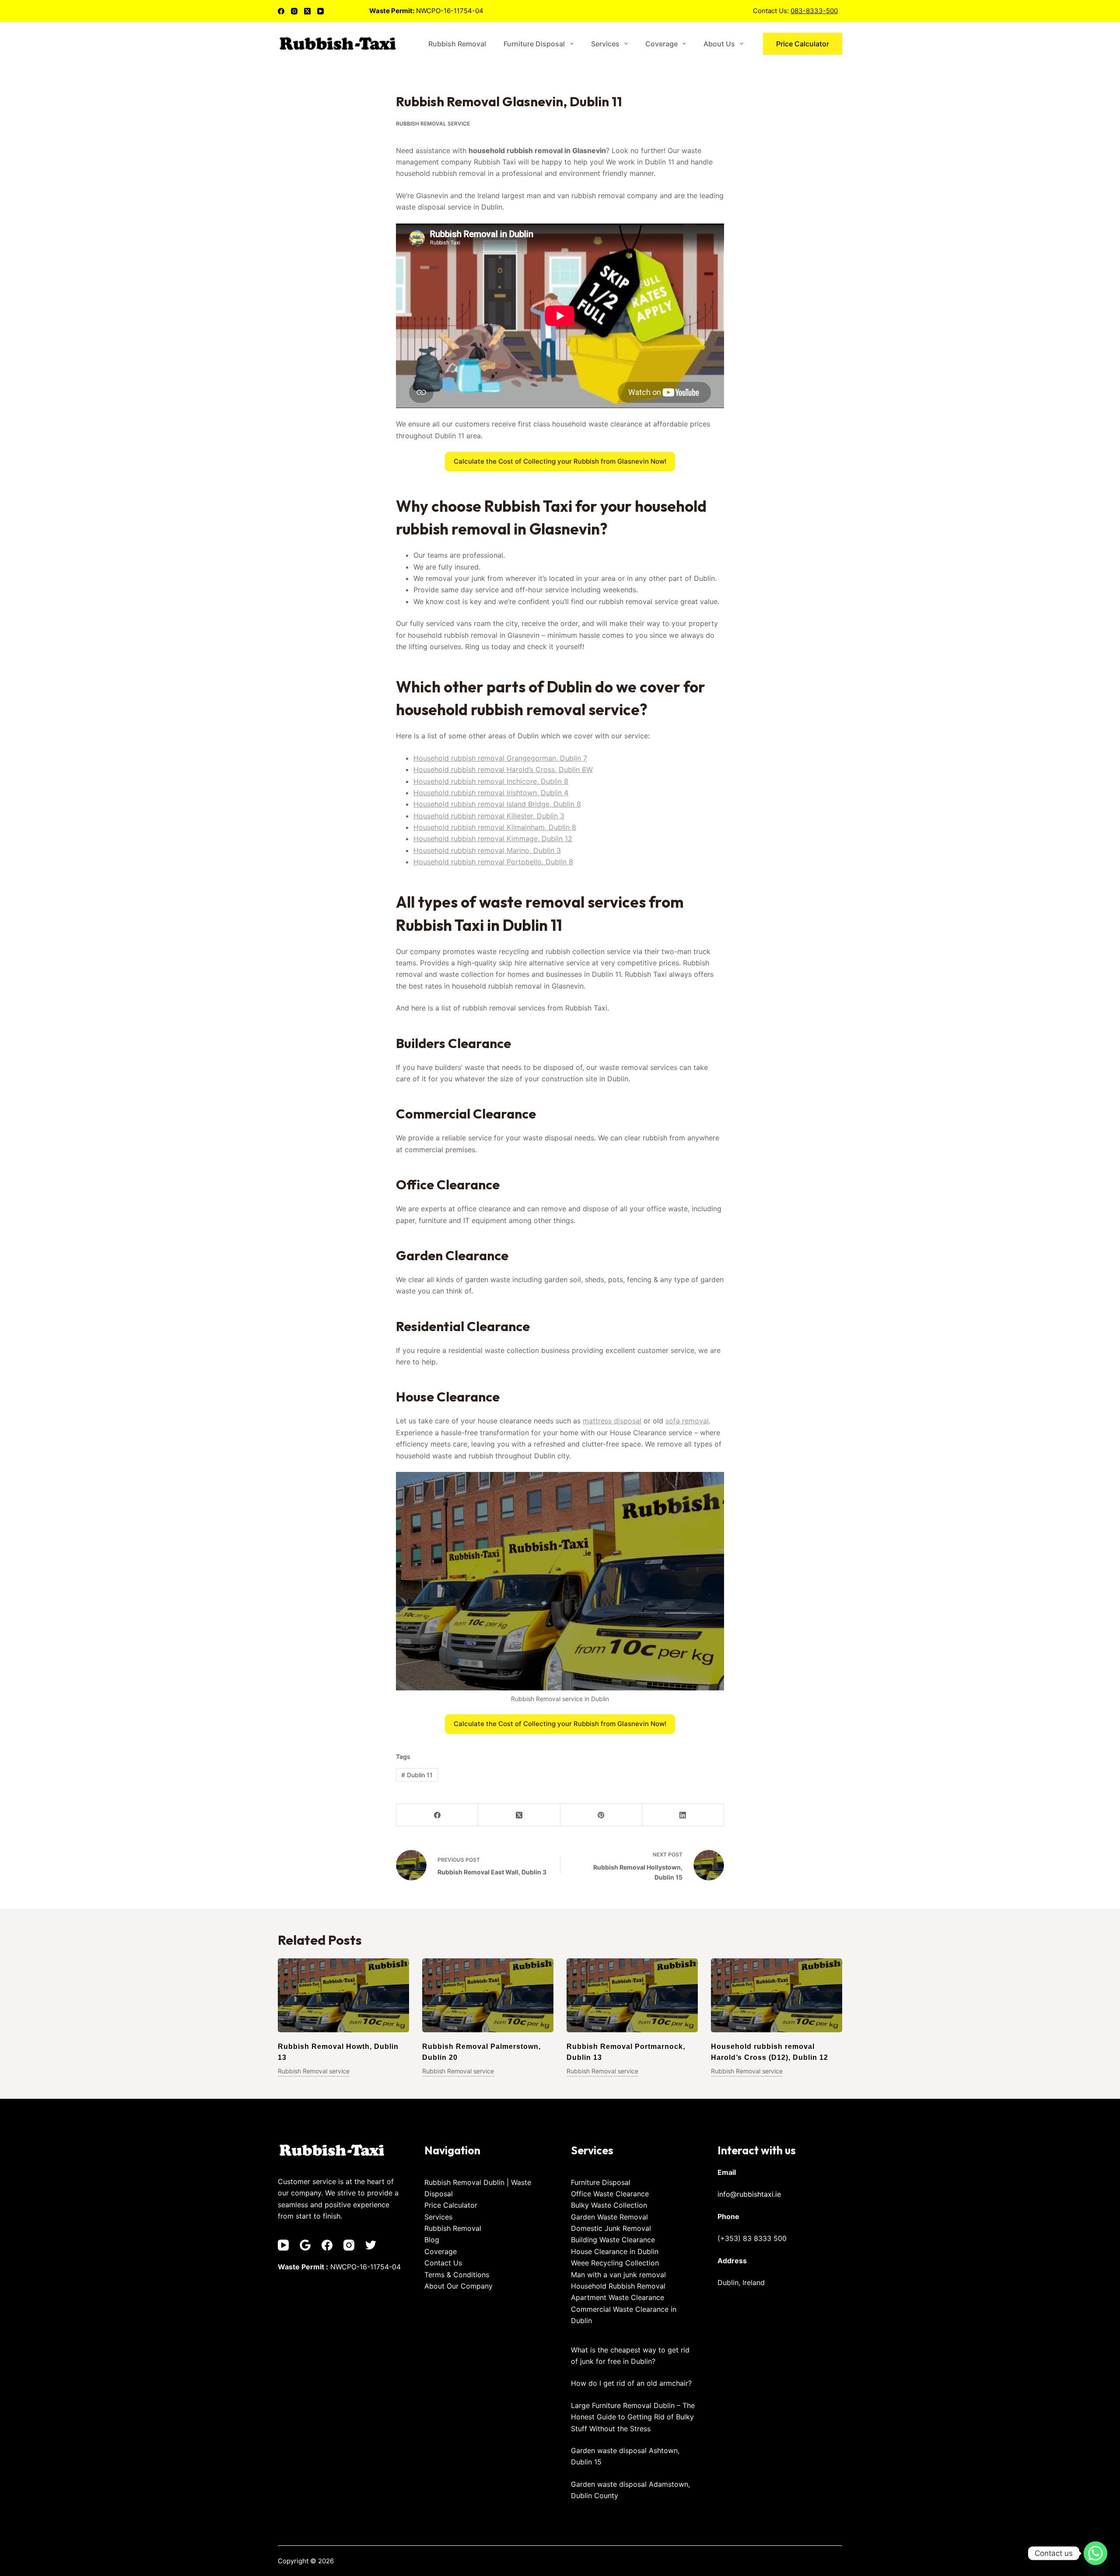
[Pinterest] (601, 1815)
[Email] (305, 2245)
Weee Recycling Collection (615, 2263)
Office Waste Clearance (610, 2194)
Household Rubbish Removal (618, 2286)
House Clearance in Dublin (615, 2251)
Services (605, 44)
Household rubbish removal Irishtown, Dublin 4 (491, 793)
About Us (719, 44)
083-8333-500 (814, 11)
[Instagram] (294, 11)
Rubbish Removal (457, 44)
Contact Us (443, 2263)
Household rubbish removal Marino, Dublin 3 (487, 850)
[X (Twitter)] (307, 11)
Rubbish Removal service (433, 124)
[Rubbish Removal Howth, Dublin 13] (343, 1995)
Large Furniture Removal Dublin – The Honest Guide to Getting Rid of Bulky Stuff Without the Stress (633, 2417)
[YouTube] (320, 11)
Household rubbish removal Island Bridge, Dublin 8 (497, 804)
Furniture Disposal (534, 44)
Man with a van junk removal (618, 2275)
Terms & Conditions (457, 2275)
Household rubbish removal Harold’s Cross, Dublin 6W (503, 769)
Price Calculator (803, 44)
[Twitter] (371, 2245)
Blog (432, 2240)
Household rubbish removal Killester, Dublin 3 (489, 816)
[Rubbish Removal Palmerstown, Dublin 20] (488, 1995)
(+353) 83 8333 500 (752, 2238)
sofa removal (687, 1421)
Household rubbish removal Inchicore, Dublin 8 (491, 781)
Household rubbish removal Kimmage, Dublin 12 (493, 839)
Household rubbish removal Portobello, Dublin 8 (493, 862)
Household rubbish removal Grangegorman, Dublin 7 (500, 758)
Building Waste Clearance (613, 2240)
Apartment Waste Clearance (618, 2297)
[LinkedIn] (683, 1815)
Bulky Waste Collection (609, 2205)
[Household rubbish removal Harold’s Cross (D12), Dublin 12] (777, 1995)
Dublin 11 (417, 1775)
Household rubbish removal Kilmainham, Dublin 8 (495, 827)
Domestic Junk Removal (611, 2228)
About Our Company (458, 2286)
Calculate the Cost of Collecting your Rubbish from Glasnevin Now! (560, 461)
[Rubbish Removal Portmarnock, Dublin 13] (632, 1995)
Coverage (661, 44)
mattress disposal (612, 1421)
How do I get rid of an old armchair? (631, 2383)
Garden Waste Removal (609, 2217)
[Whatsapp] (1095, 2553)
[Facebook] (281, 11)
